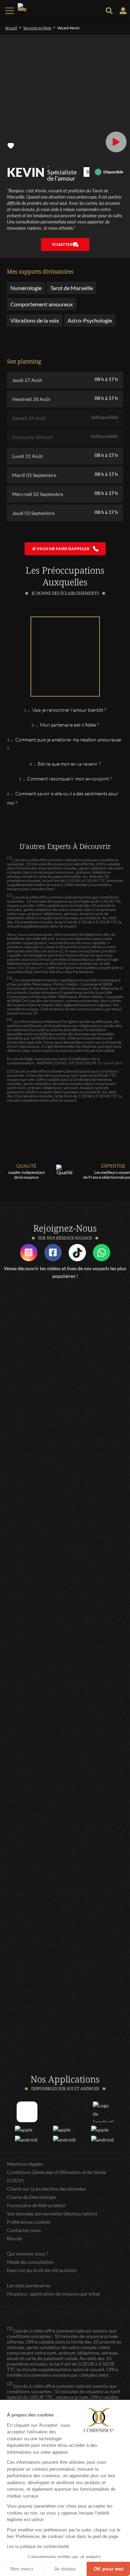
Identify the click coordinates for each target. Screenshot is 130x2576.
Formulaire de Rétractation (36, 2205)
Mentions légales (25, 2164)
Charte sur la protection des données (46, 2189)
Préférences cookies (29, 2222)
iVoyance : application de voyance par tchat (53, 2294)
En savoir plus (110, 1063)
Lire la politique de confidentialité (38, 2547)
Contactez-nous (24, 2230)
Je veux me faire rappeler (61, 549)
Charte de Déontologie (31, 2197)
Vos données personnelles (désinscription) (52, 2214)
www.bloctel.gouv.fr (25, 968)
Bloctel (15, 2238)
